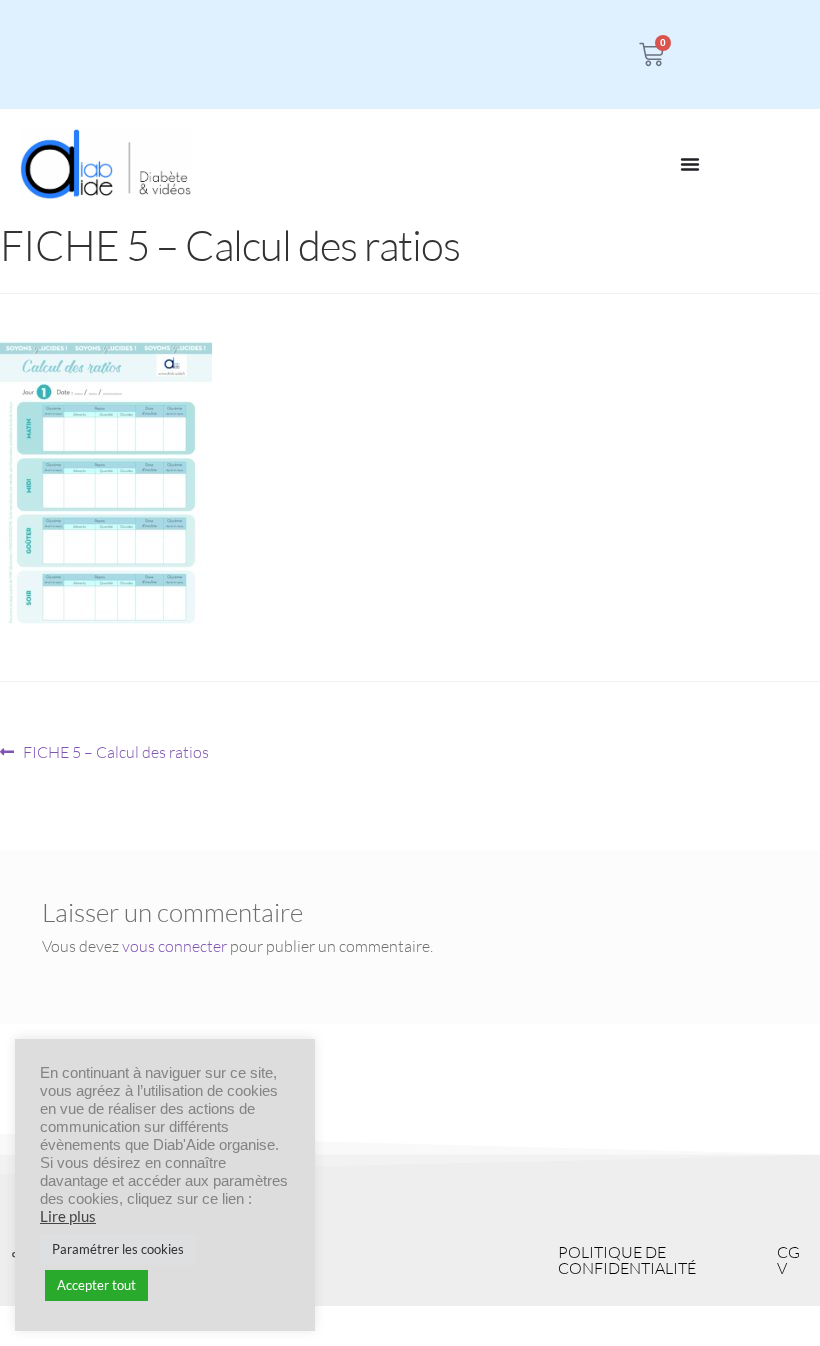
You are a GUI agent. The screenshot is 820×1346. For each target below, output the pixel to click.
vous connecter (174, 946)
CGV (788, 1260)
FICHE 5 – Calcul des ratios (115, 751)
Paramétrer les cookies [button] (118, 1249)
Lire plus (68, 1216)
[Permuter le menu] (690, 164)
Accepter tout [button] (96, 1285)
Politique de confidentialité (627, 1260)
